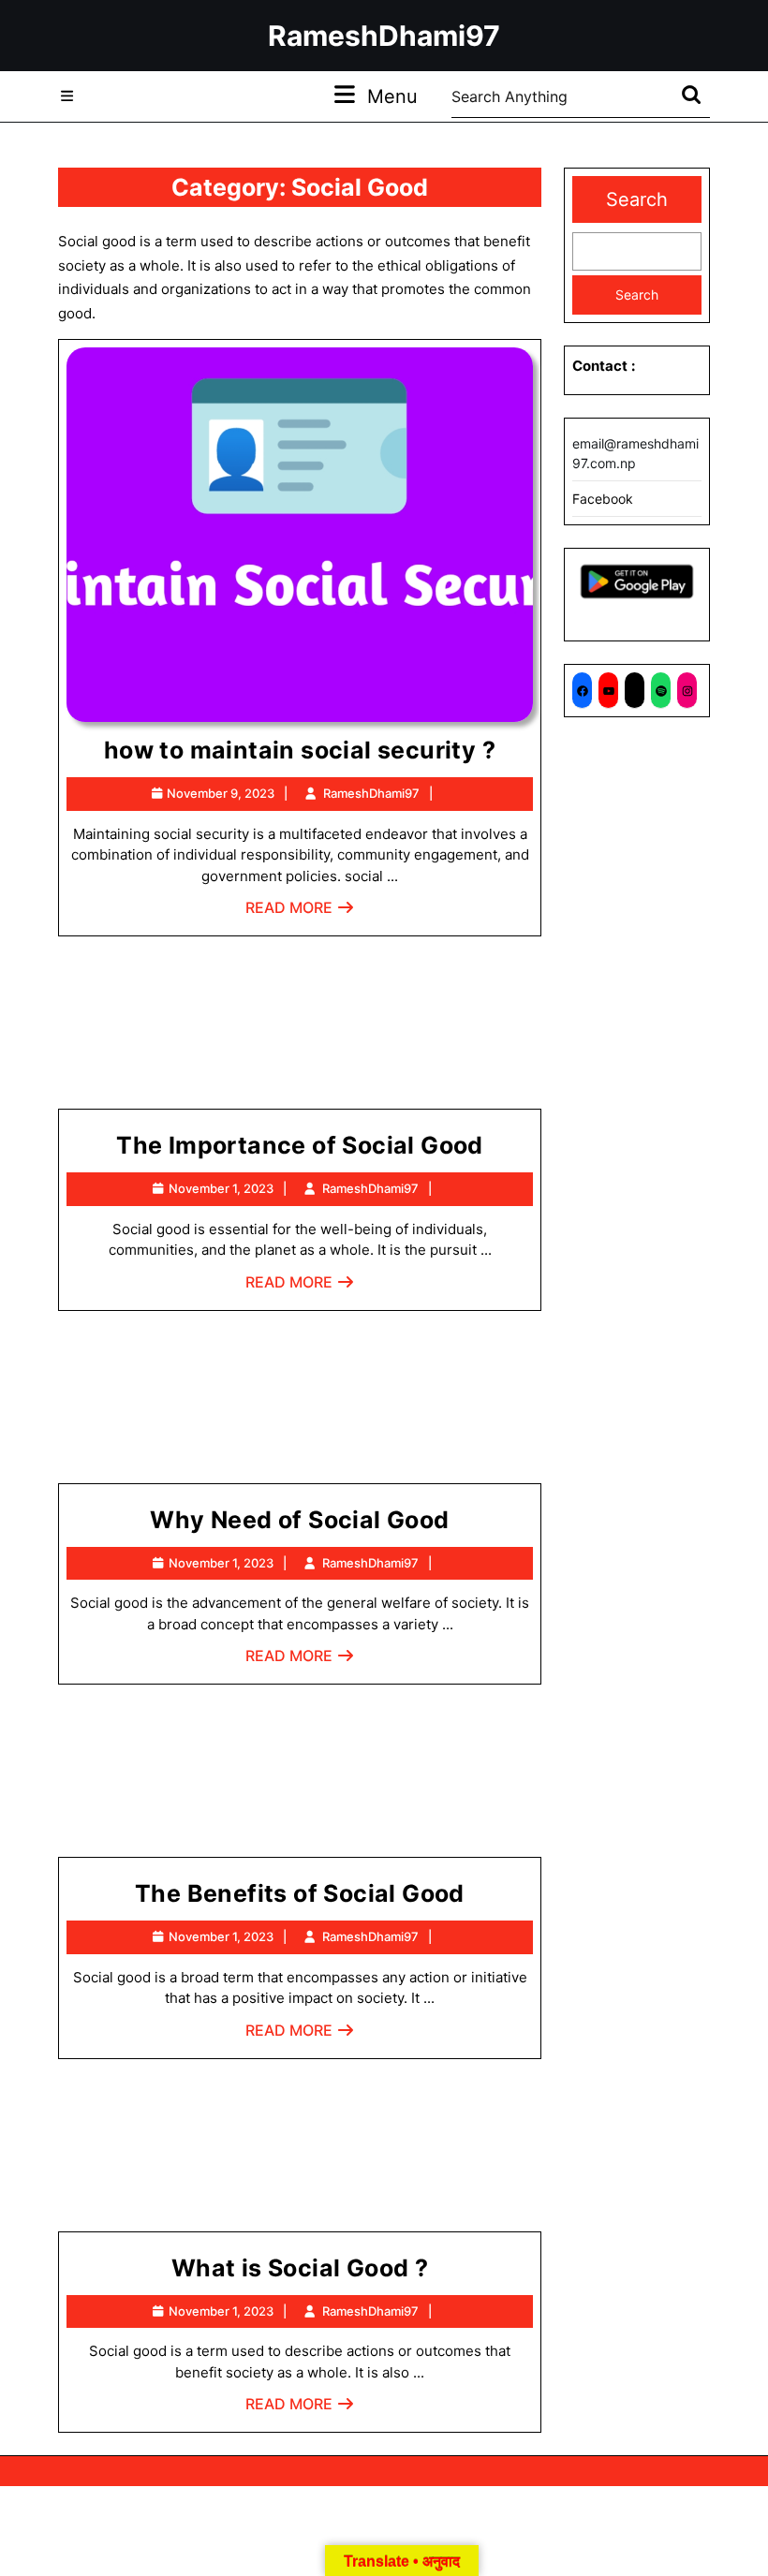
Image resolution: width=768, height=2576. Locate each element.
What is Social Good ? (300, 2268)
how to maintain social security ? (300, 750)
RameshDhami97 (384, 36)
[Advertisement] (300, 1030)
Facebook (603, 499)
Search (637, 199)
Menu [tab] (392, 96)
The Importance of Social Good (300, 1145)
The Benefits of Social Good (300, 1893)
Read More (300, 913)
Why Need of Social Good (299, 1520)
